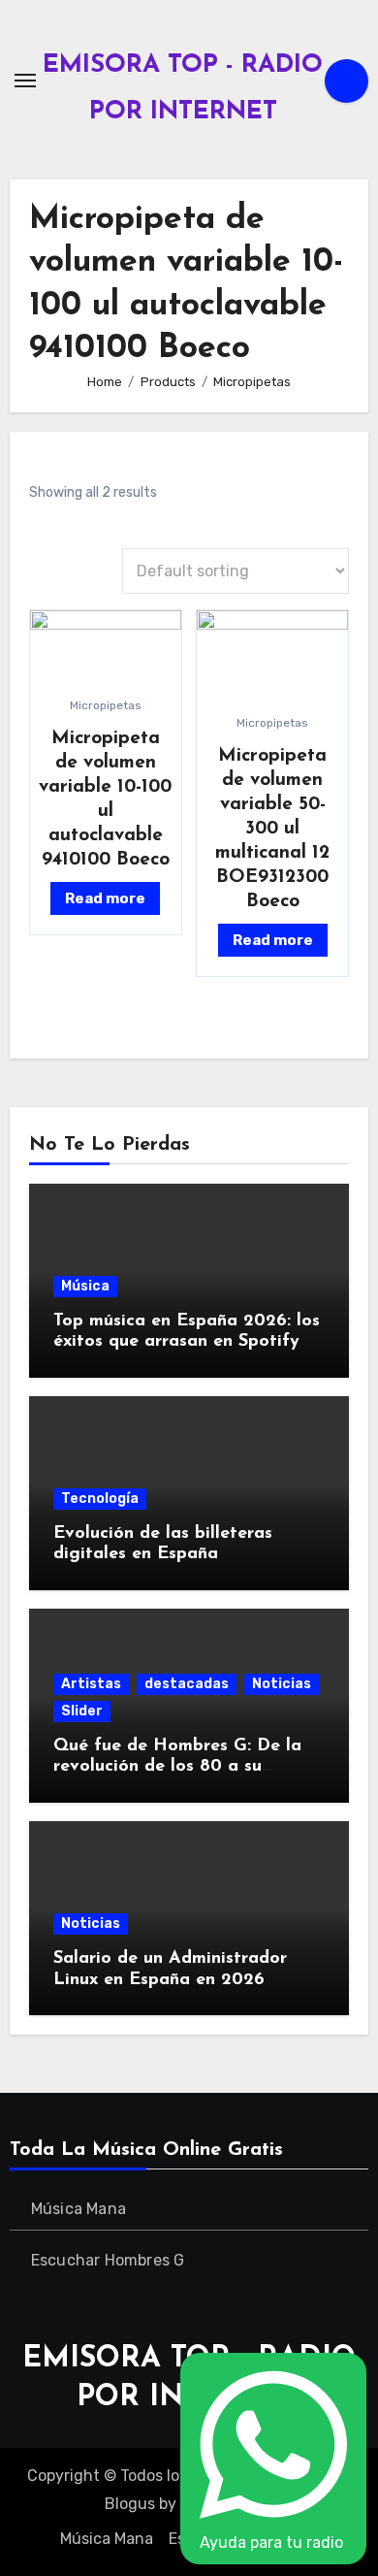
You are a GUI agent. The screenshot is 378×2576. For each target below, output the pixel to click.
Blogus (130, 2504)
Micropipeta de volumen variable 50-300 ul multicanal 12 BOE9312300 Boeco (272, 829)
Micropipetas (106, 705)
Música (85, 1286)
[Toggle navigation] (25, 81)
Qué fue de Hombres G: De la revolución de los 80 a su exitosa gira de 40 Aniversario (180, 1767)
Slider (82, 1711)
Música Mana (79, 2209)
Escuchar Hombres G (108, 2260)
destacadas (187, 1684)
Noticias (282, 1684)
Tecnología (100, 1499)
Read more (105, 898)
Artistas (91, 1684)
